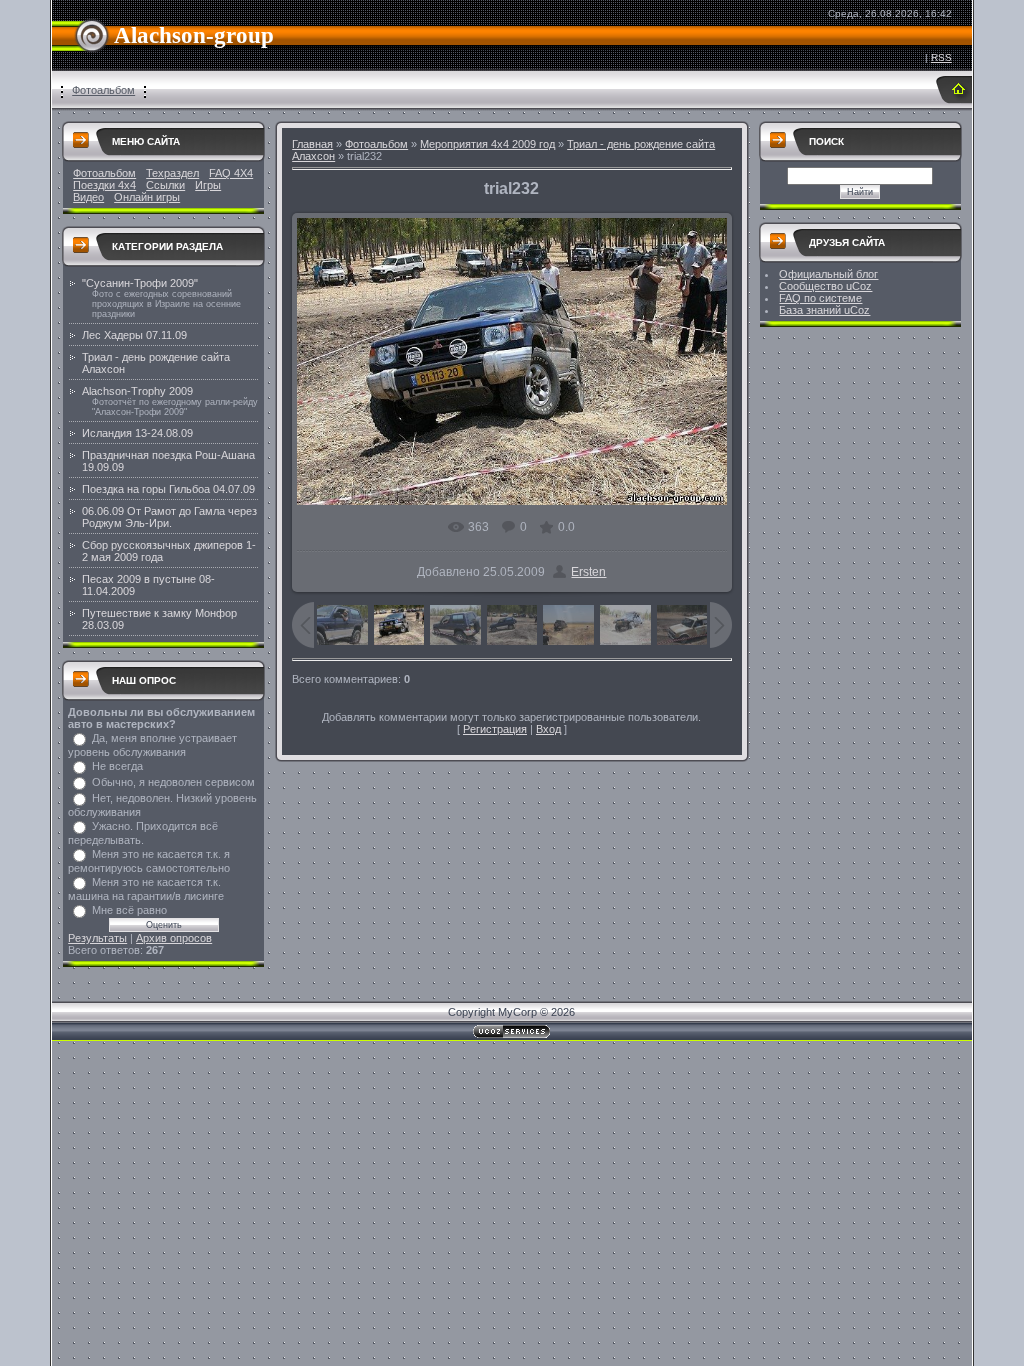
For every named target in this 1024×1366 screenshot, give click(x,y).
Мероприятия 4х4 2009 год (487, 144)
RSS (941, 57)
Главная (312, 144)
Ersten (588, 572)
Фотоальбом (103, 90)
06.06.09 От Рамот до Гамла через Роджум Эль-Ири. (169, 517)
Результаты (97, 938)
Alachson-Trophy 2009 (137, 391)
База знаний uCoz (824, 310)
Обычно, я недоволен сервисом (173, 782)
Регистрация (495, 729)
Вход (548, 729)
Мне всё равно (129, 910)
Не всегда (117, 766)
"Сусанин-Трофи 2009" (140, 283)
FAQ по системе (820, 298)
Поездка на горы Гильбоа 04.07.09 (168, 489)
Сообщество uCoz (825, 286)
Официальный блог (828, 274)
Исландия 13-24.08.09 (137, 433)
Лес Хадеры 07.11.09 (134, 335)
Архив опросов (174, 938)
